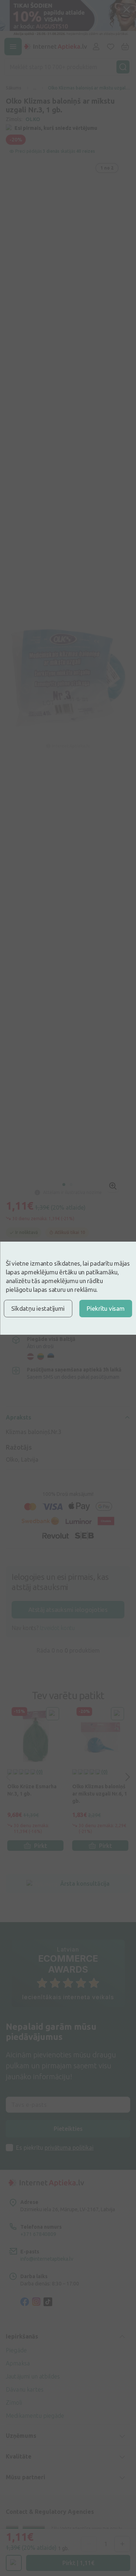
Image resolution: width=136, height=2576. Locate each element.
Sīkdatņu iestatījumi (38, 1308)
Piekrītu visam (106, 1308)
